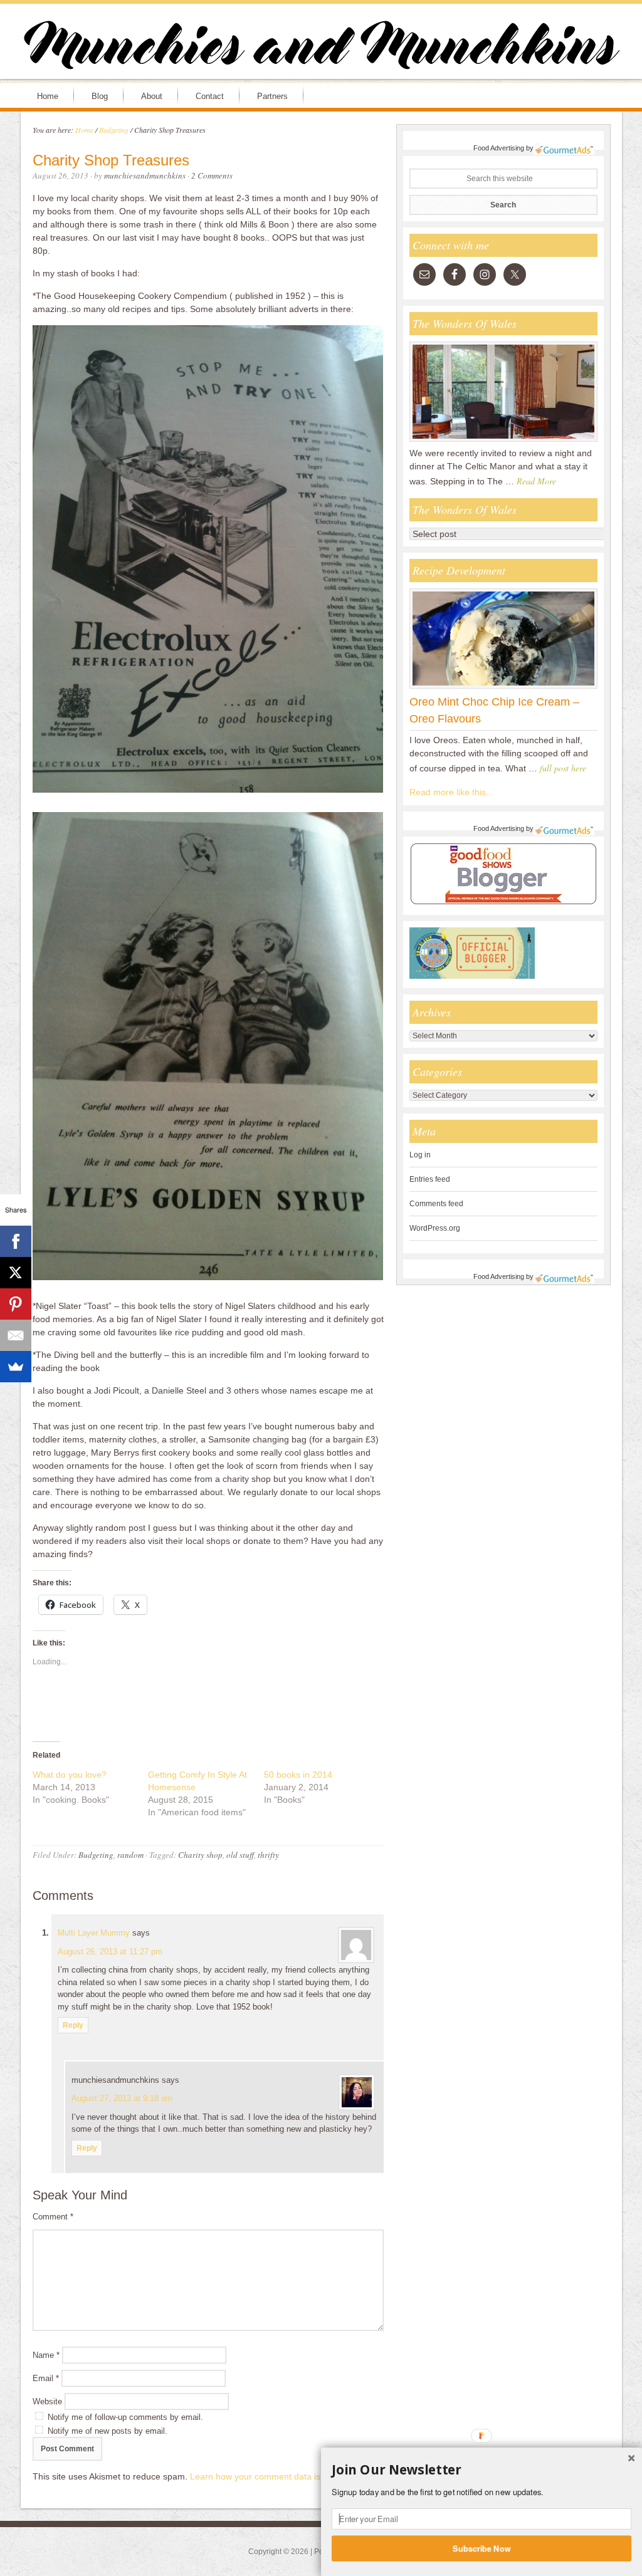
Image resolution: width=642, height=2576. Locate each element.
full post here (563, 768)
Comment (53, 2217)
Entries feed (430, 1179)
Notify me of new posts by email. (108, 2431)
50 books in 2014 (298, 1775)
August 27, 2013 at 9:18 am (122, 2098)
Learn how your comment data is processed (277, 2476)
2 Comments (212, 175)
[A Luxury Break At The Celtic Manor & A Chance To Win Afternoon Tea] (503, 441)
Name (46, 2355)
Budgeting (96, 1855)
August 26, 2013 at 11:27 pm (110, 1952)
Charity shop (200, 1855)
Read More (536, 481)
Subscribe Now (482, 2548)
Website (47, 2401)
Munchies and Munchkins (321, 48)
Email (46, 2378)
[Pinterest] (16, 1304)
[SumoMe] (16, 1367)
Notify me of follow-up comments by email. (125, 2417)
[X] (16, 1273)
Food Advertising (499, 148)
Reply (73, 2025)
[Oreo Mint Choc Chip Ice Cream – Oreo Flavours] (503, 688)
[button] (481, 2470)
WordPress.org (435, 1228)
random (130, 1855)
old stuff (240, 1855)
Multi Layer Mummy (94, 1933)
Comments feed (436, 1204)
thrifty (268, 1855)
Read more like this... (451, 792)
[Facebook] (16, 1241)
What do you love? (70, 1775)
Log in (420, 1155)
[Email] (16, 1335)
